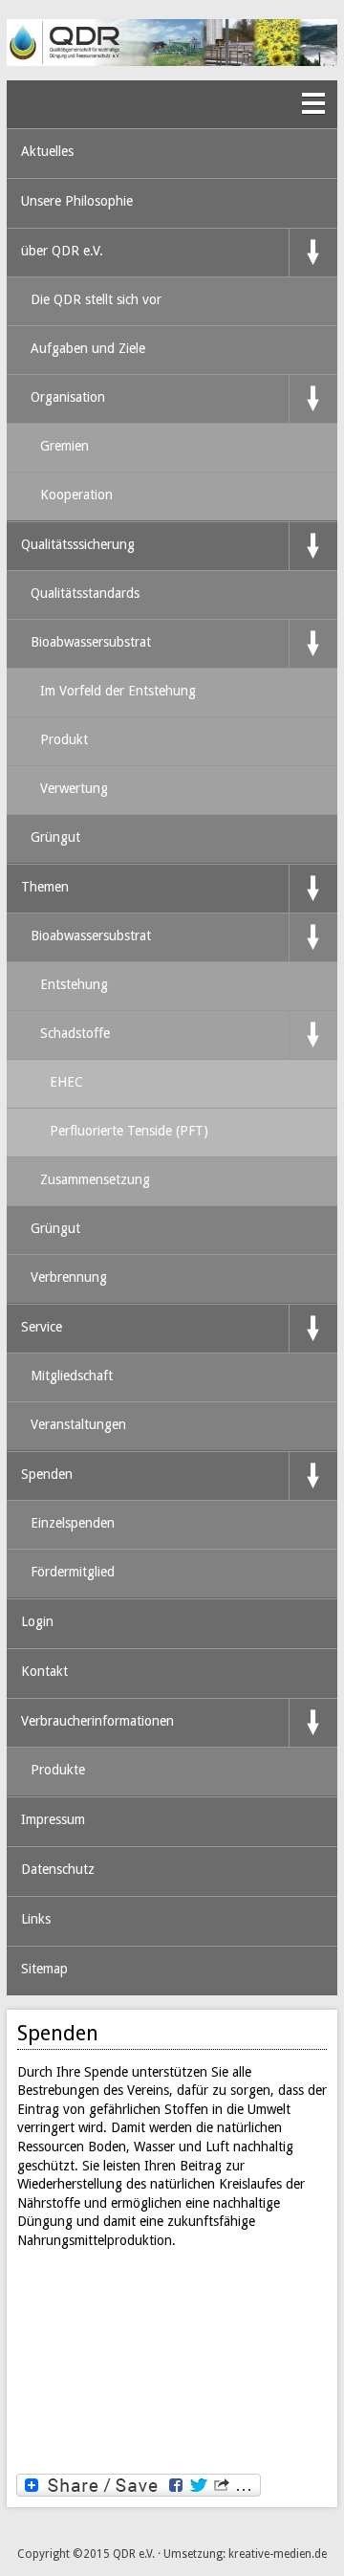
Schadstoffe (75, 1033)
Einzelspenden (73, 1523)
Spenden (47, 1474)
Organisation (68, 397)
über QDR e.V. (62, 251)
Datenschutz (58, 1869)
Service (42, 1327)
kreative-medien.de (278, 2554)
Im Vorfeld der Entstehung (118, 691)
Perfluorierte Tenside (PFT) (129, 1131)
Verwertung (74, 788)
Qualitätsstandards (85, 593)
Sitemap (44, 1969)
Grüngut (55, 837)
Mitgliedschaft (72, 1376)
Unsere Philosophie (77, 201)
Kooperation (76, 495)
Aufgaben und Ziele (88, 348)
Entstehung (74, 984)
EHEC (66, 1082)
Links (36, 1919)
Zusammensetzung (95, 1179)
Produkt (64, 739)
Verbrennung (69, 1277)
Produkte (58, 1770)
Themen (45, 887)
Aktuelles (47, 151)
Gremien (64, 446)
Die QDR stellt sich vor (96, 299)
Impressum (53, 1819)
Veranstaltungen (78, 1424)
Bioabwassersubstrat (91, 642)
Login (37, 1621)
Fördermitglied (73, 1572)
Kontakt (44, 1671)
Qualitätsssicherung (78, 544)
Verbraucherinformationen (97, 1721)
